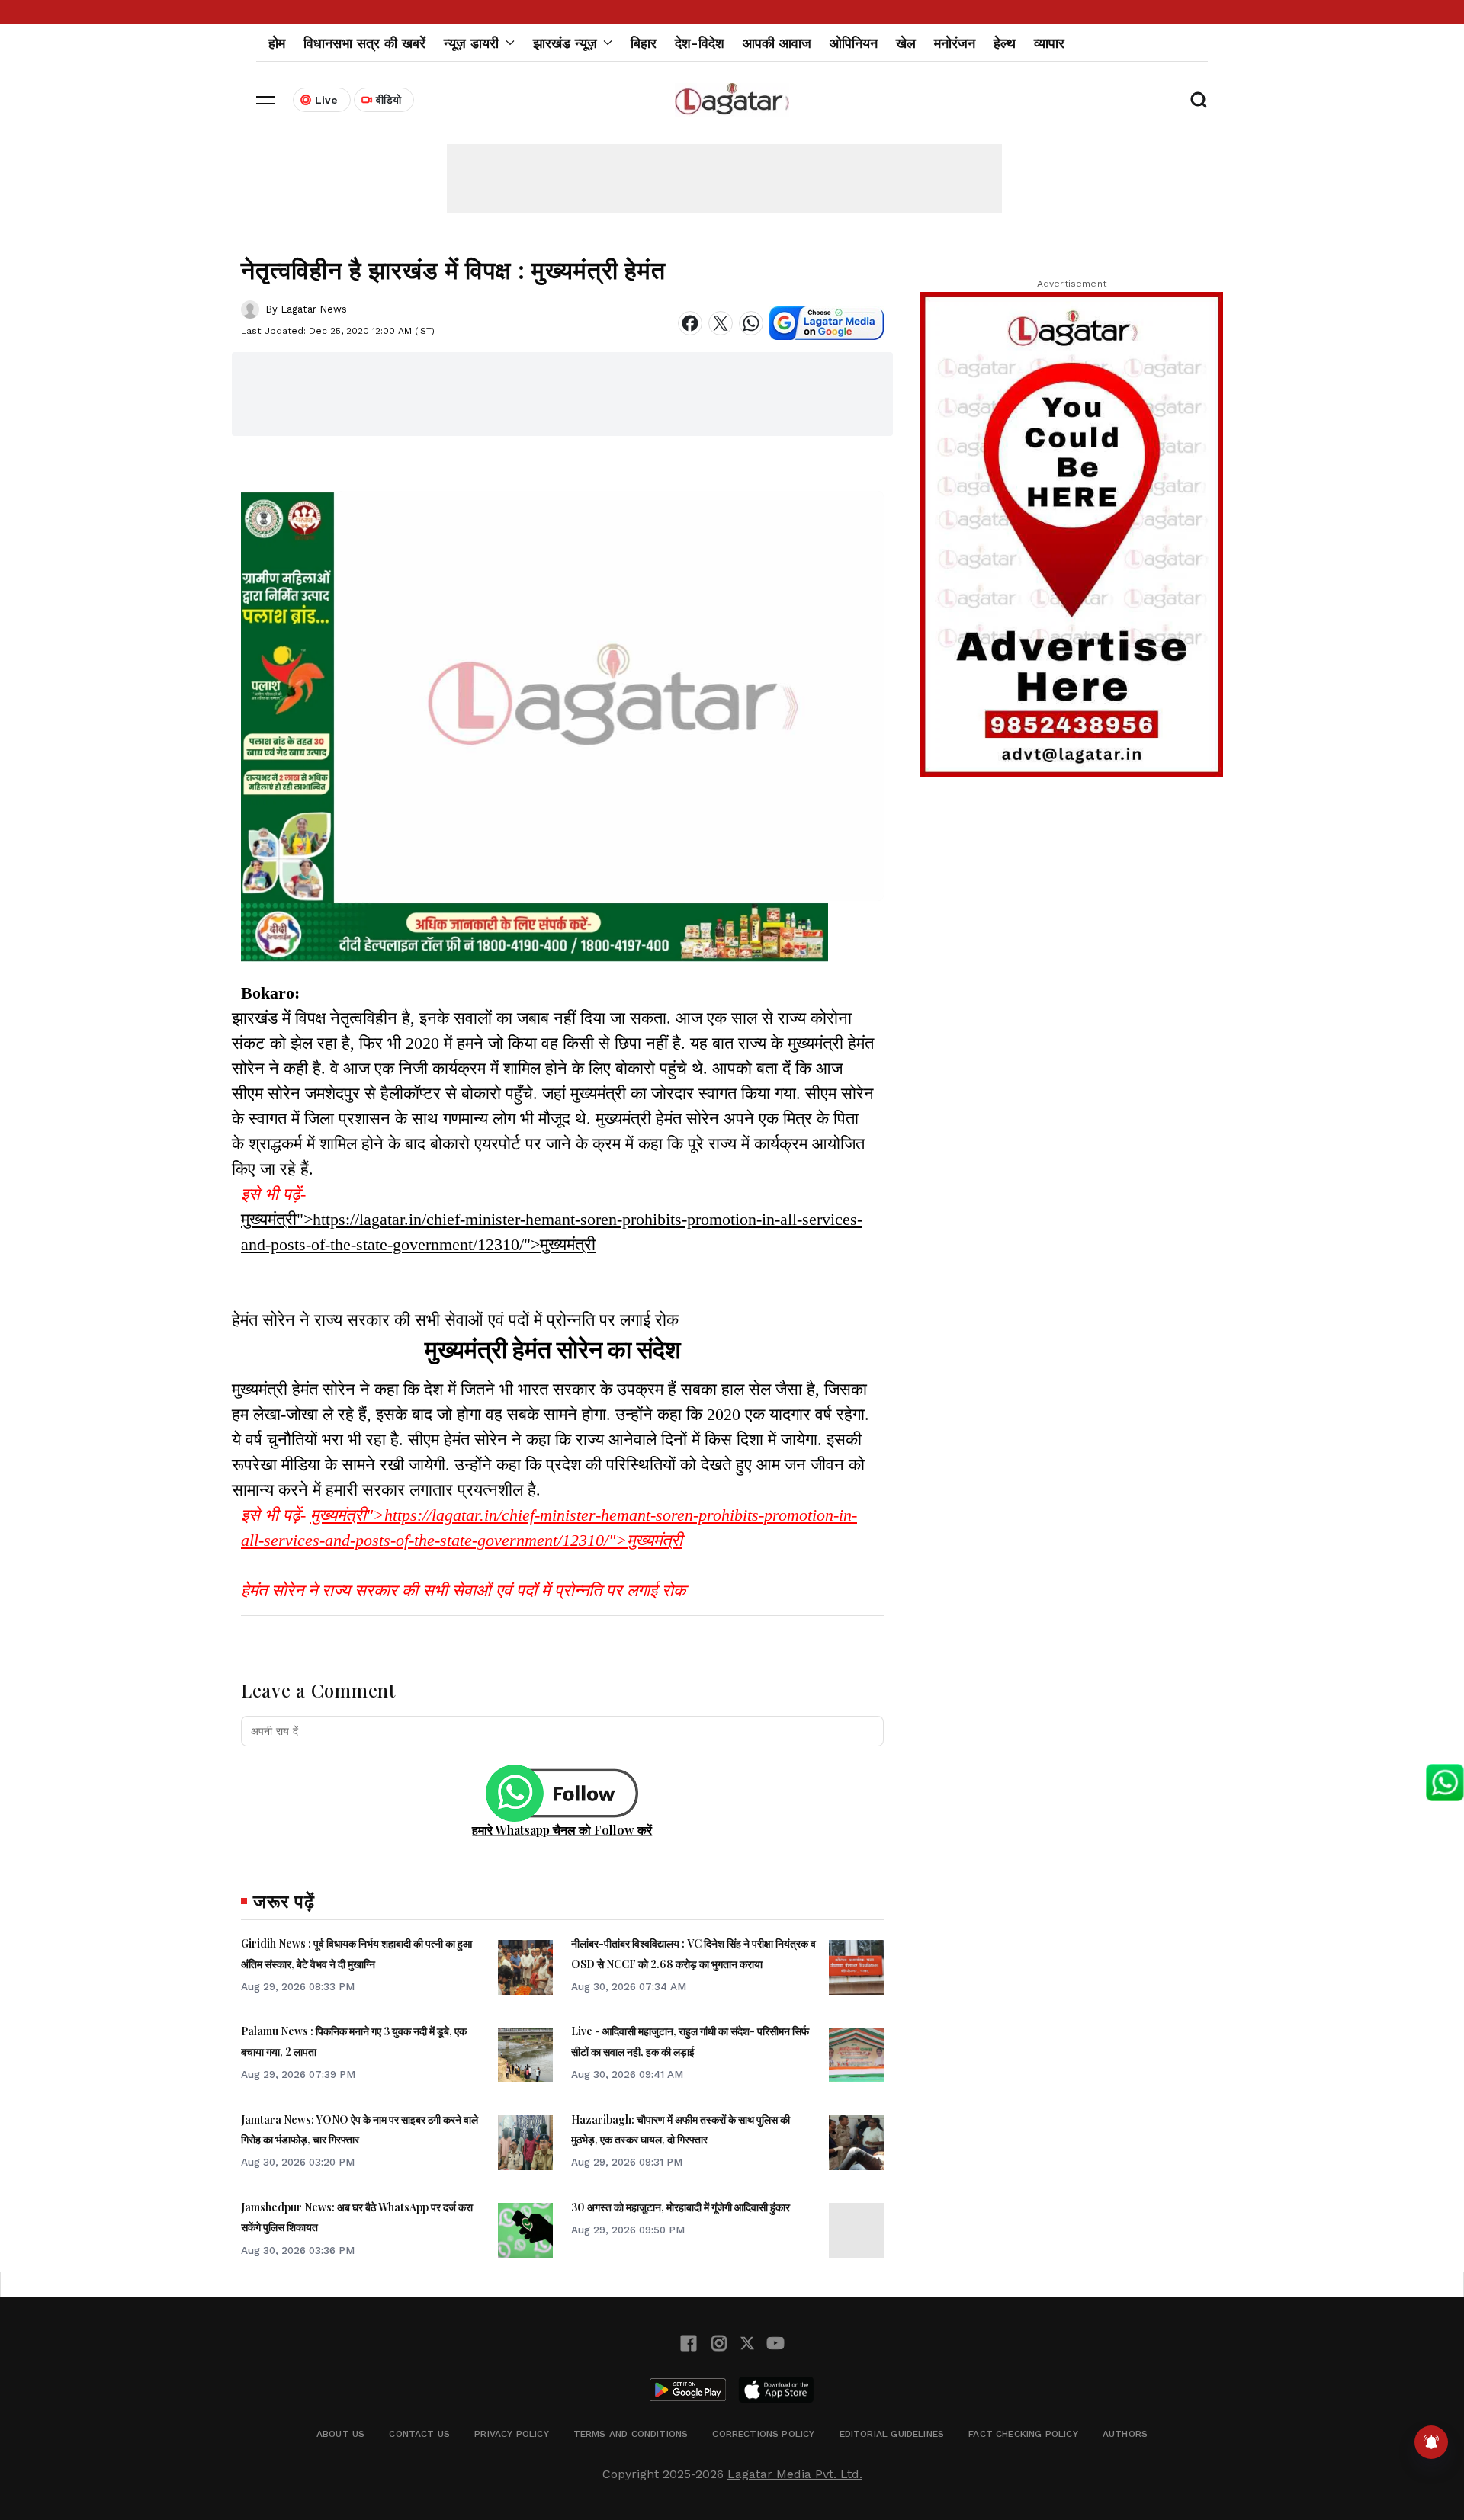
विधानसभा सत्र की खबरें (364, 43)
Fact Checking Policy (1023, 2434)
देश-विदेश (700, 43)
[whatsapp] (751, 323)
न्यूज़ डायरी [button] (471, 43)
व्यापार (1049, 43)
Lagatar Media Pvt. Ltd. (795, 2474)
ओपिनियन (854, 43)
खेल (906, 43)
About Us (340, 2434)
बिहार (644, 43)
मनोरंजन (955, 43)
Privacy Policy (512, 2434)
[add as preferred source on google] (827, 323)
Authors (1125, 2434)
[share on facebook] (690, 323)
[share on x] (721, 323)
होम (277, 43)
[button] (265, 100)
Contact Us (419, 2434)
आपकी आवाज (777, 43)
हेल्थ (1005, 43)
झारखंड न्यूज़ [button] (565, 43)
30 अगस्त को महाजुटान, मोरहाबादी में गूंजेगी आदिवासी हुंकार (681, 2207)
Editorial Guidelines (892, 2434)
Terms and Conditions (631, 2434)
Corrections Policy (763, 2434)
